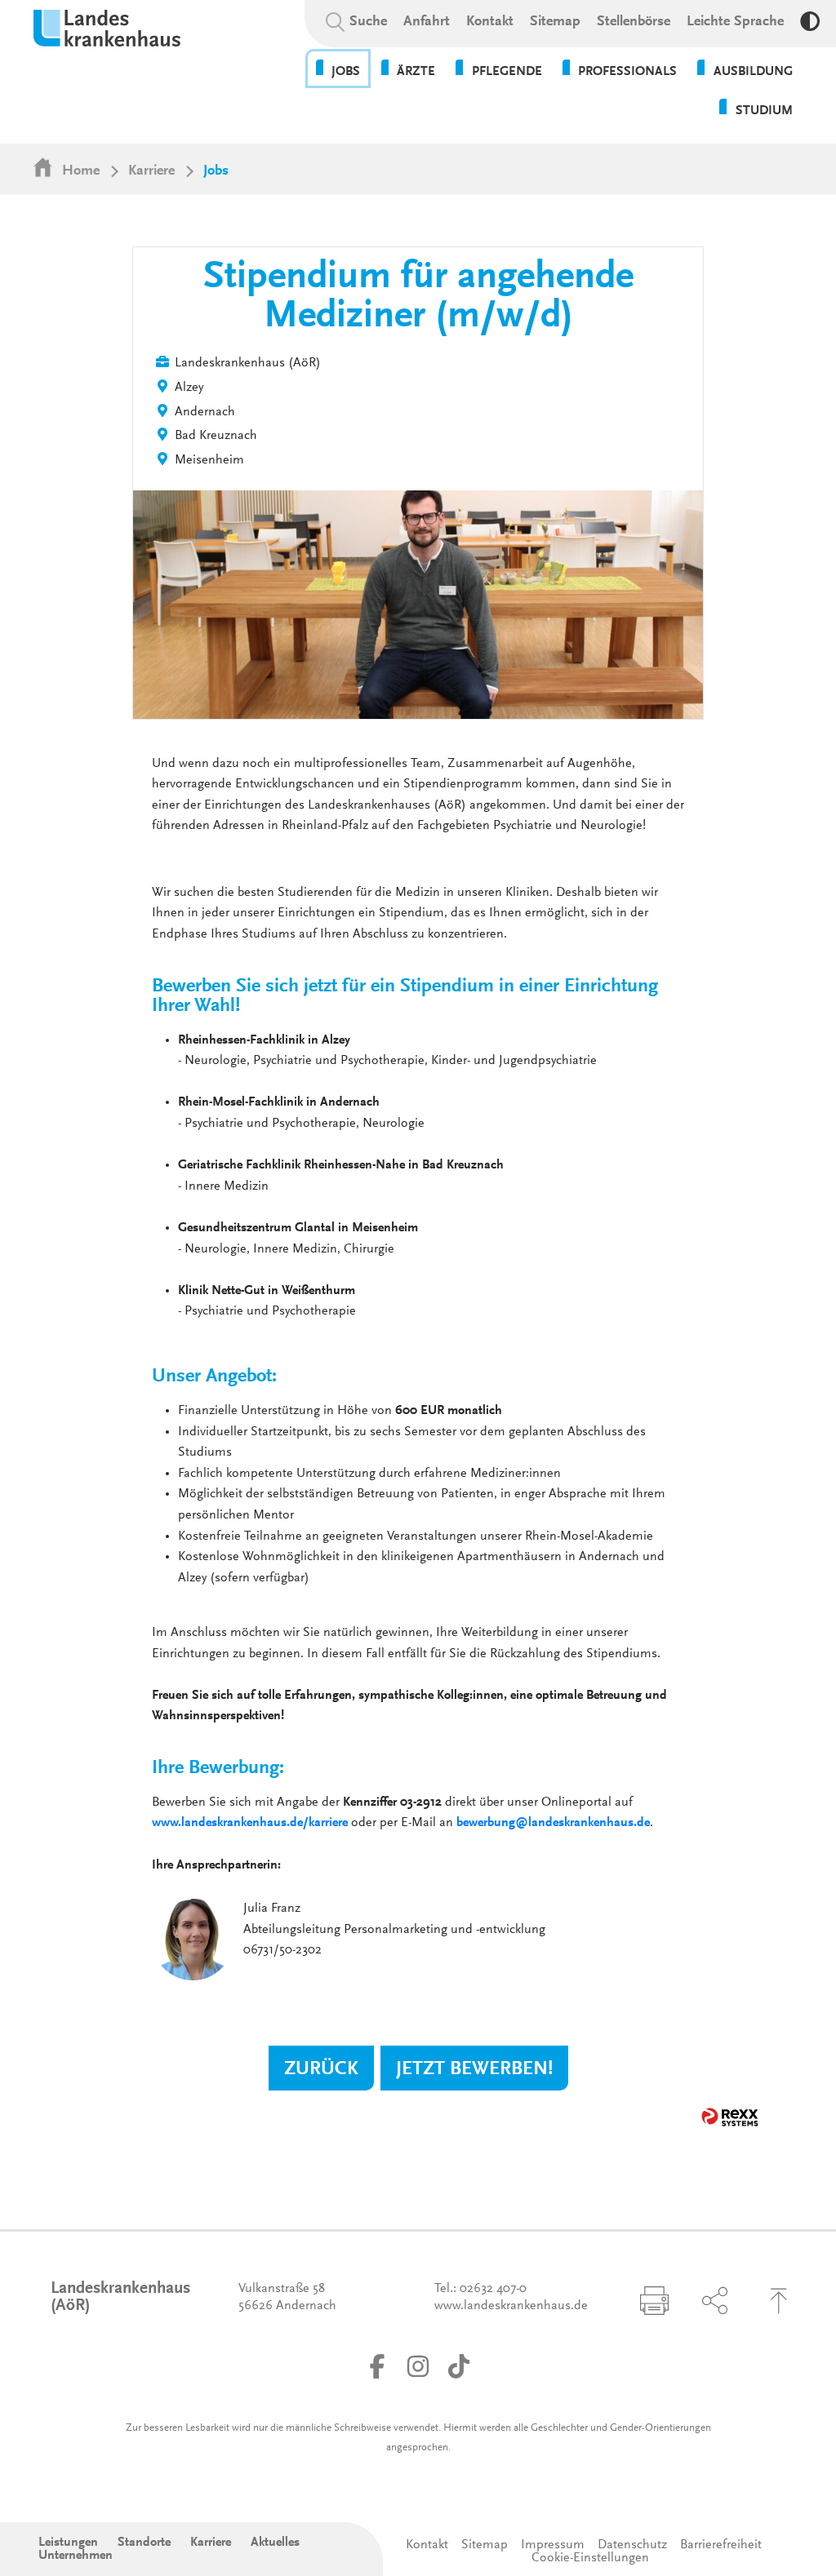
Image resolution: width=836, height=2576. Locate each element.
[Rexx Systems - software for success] (730, 2117)
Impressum (553, 2545)
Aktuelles (275, 2543)
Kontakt (490, 22)
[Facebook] (377, 2366)
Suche (368, 22)
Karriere (151, 171)
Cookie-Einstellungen (590, 2558)
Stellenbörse (634, 22)
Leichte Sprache (735, 22)
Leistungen (68, 2543)
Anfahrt (427, 22)
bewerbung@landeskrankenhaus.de (553, 1823)
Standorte (144, 2543)
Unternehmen (76, 2556)
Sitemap (555, 22)
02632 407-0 (493, 2289)
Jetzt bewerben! (474, 2069)
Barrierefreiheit (721, 2545)
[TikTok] (459, 2366)
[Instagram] (418, 2366)
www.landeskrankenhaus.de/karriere (250, 1823)
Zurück (321, 2069)
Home (81, 171)
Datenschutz (632, 2545)
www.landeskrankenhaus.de (511, 2306)
